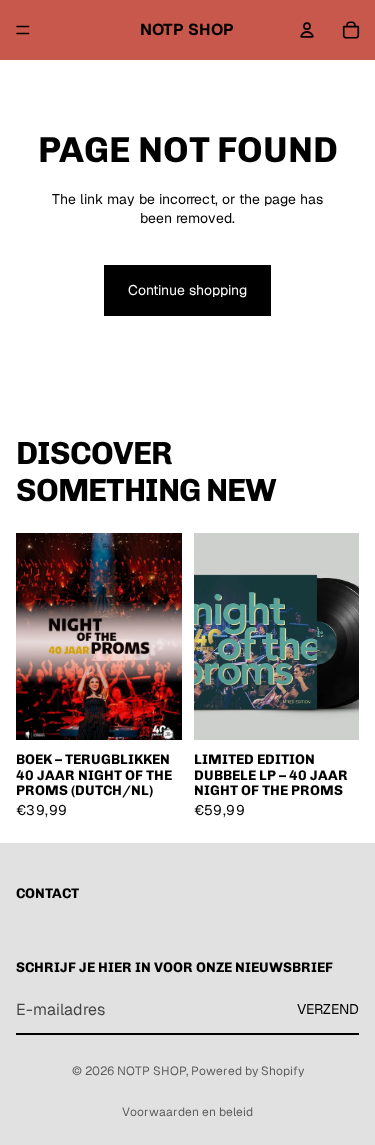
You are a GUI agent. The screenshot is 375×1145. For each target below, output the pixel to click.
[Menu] (23, 30)
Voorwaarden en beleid (187, 1112)
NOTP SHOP (151, 1071)
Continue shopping (187, 290)
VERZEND (328, 1009)
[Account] (307, 30)
